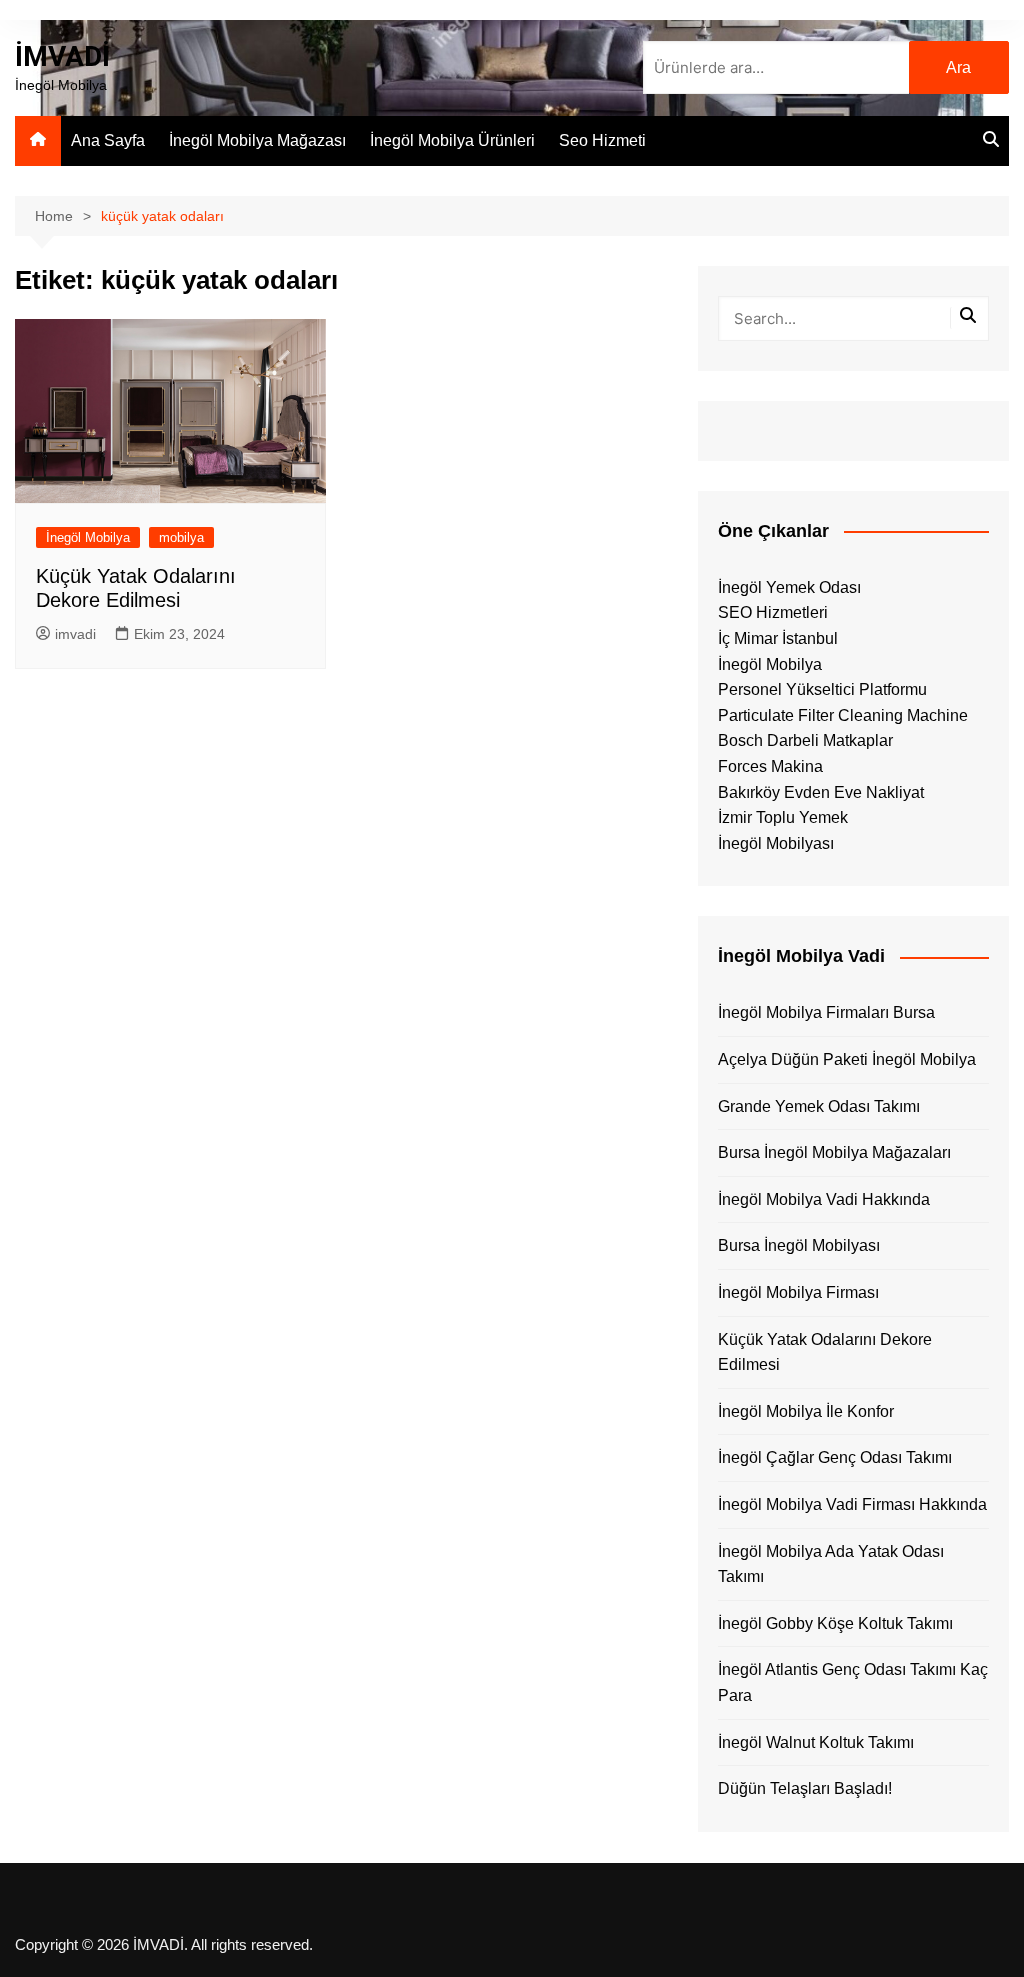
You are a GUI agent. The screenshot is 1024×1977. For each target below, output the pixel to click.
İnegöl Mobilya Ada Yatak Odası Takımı (831, 1564)
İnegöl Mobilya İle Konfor (806, 1411)
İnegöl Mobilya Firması (798, 1292)
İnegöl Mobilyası (776, 843)
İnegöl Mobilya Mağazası (257, 140)
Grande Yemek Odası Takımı (819, 1106)
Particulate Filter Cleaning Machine (843, 715)
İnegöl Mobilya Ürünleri (452, 140)
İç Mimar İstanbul (778, 638)
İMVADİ (62, 56)
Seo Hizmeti (602, 140)
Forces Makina (770, 766)
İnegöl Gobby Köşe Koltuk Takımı (835, 1623)
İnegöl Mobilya (88, 537)
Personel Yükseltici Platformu (822, 689)
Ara (958, 67)
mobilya (181, 537)
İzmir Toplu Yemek (783, 817)
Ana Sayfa (108, 140)
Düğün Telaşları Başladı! (805, 1788)
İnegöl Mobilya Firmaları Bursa (826, 1012)
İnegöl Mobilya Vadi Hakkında (824, 1199)
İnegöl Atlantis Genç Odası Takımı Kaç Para (853, 1682)
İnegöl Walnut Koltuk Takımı (816, 1742)
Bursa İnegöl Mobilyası (799, 1245)
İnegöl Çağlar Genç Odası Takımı (835, 1457)
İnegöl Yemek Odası (789, 587)
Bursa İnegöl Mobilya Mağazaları (834, 1152)
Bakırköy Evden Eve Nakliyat (821, 792)
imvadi (75, 634)
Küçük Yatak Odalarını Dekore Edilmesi (825, 1352)
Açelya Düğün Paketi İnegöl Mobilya (847, 1059)
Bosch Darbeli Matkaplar (805, 740)
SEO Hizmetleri (773, 612)
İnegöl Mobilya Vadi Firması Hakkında (852, 1504)
